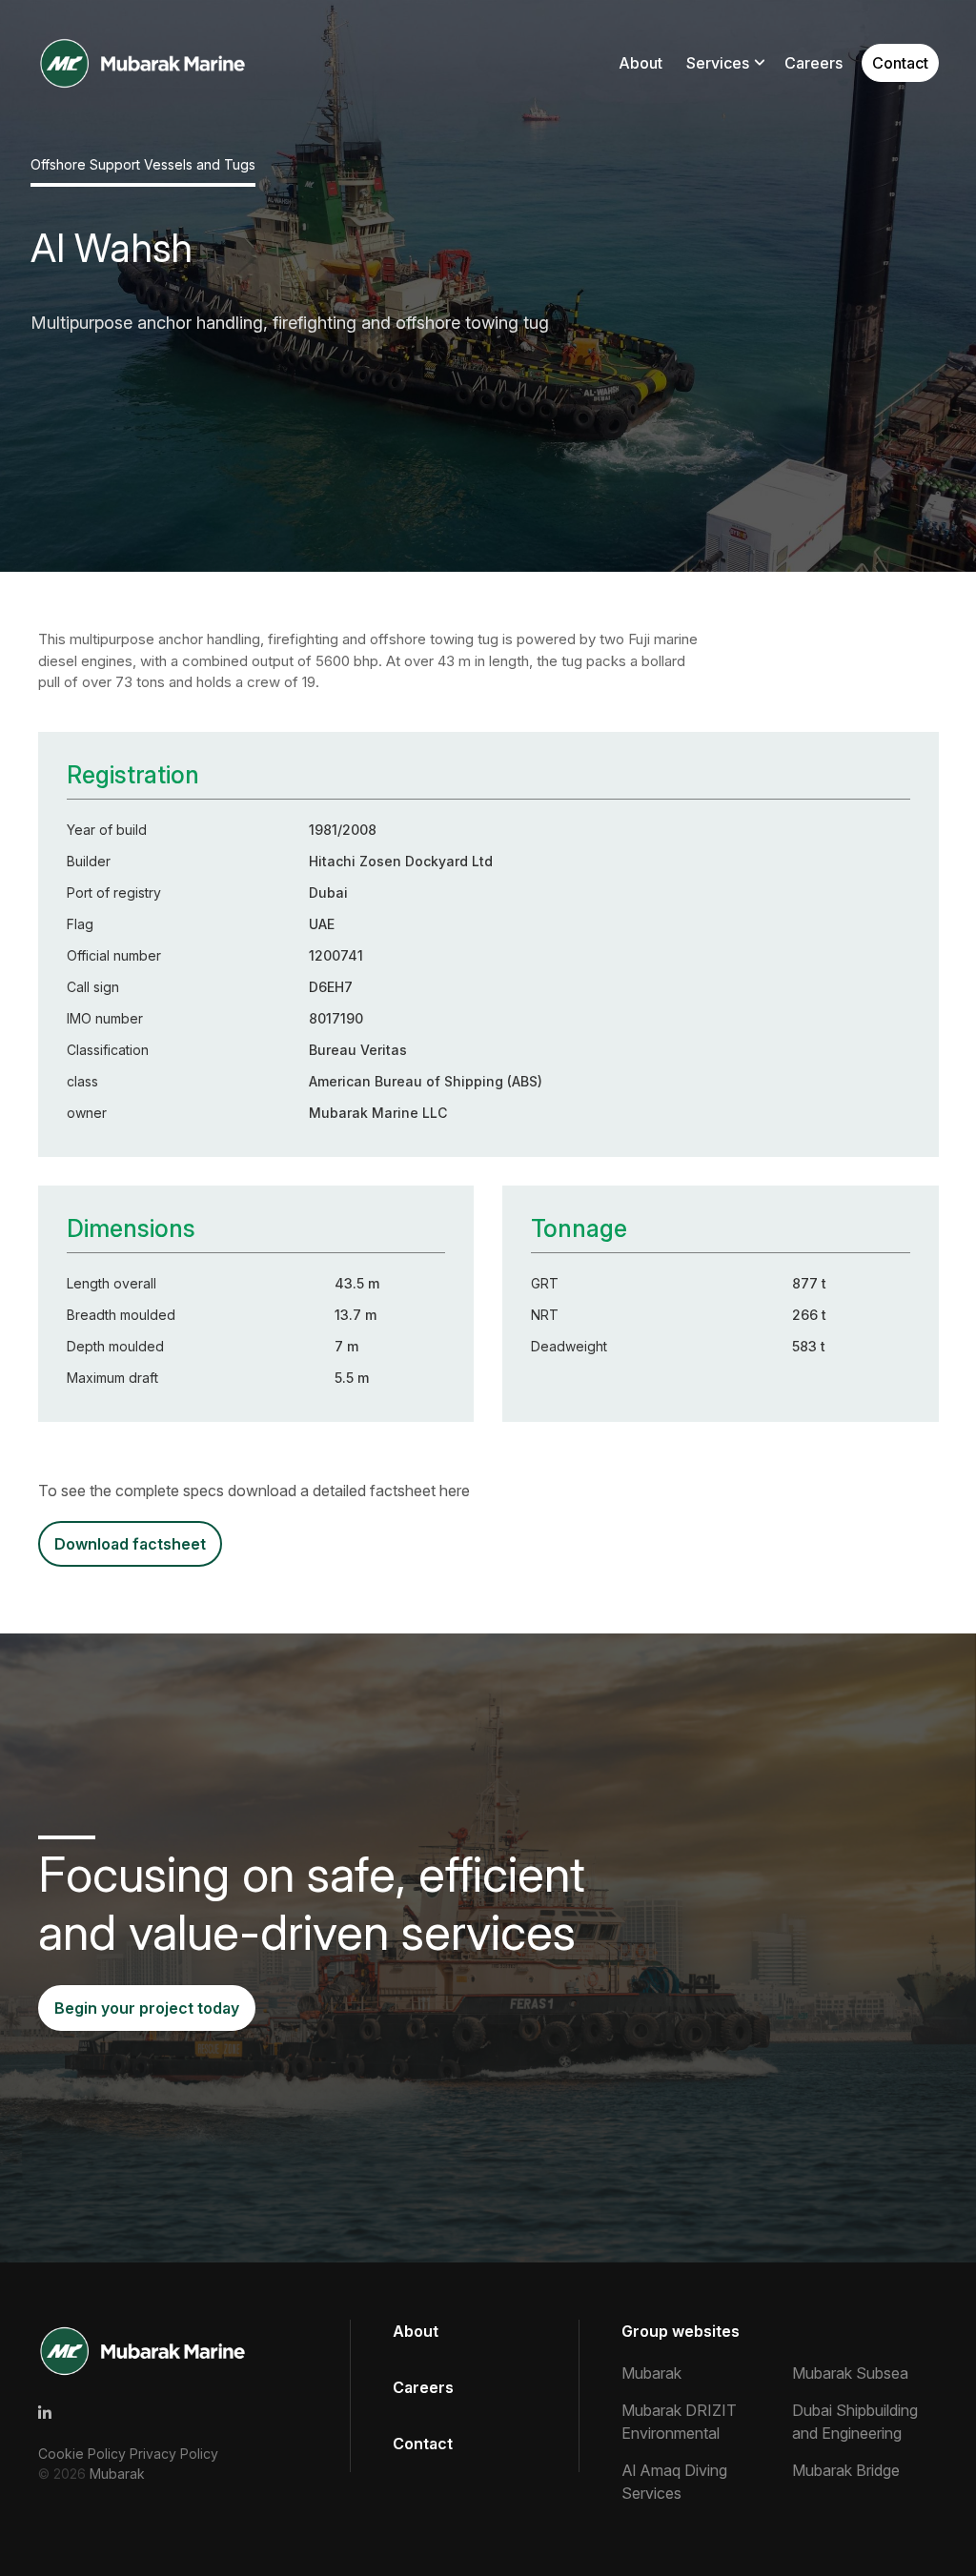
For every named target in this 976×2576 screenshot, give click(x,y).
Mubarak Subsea (850, 2373)
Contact (900, 63)
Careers (813, 63)
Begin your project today (147, 2008)
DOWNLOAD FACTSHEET (130, 1544)
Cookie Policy (84, 2454)
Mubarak (117, 2474)
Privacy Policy (174, 2454)
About (640, 63)
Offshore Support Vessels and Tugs (143, 164)
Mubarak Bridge (846, 2470)
